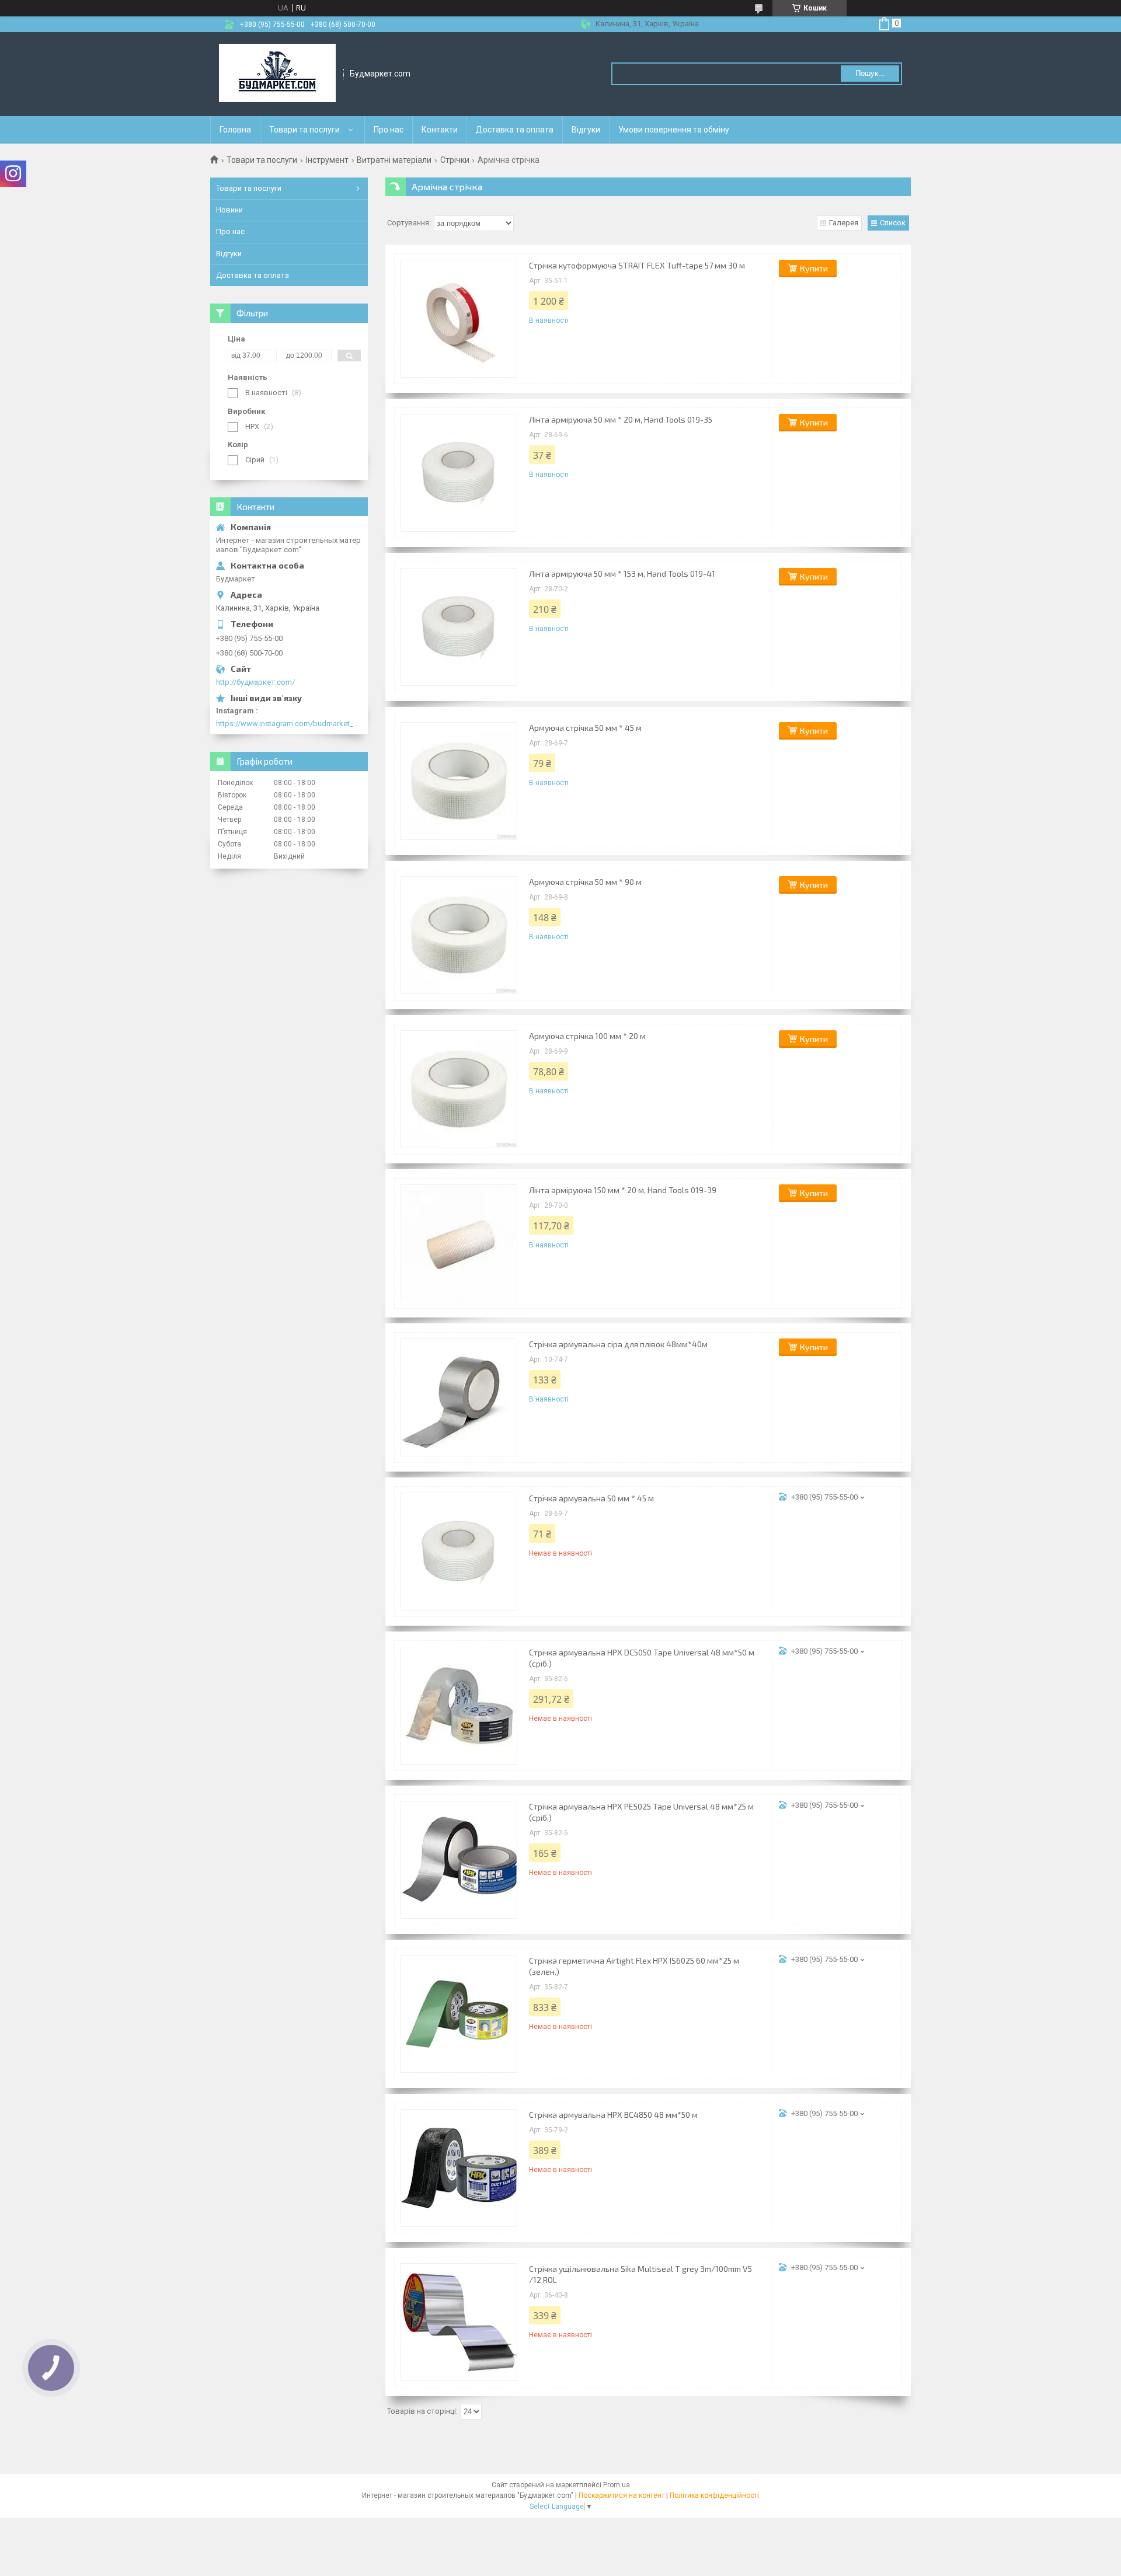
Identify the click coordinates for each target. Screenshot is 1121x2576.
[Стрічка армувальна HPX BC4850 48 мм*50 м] (459, 2168)
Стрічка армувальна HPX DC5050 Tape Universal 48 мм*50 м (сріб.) (642, 1658)
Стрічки (455, 160)
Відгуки (586, 130)
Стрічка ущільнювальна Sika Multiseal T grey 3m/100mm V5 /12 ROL (640, 2274)
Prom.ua (617, 2485)
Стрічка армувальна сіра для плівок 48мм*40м (618, 1344)
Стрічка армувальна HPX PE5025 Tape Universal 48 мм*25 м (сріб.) (641, 1812)
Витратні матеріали (394, 160)
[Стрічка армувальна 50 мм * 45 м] (459, 1552)
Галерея (844, 223)
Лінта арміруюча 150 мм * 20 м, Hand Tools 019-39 (623, 1190)
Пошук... (870, 73)
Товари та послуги (304, 130)
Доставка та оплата (515, 130)
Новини (229, 210)
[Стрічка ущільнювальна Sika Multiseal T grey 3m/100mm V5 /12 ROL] (459, 2322)
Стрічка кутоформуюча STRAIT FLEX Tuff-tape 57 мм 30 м (637, 265)
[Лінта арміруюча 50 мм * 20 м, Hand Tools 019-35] (459, 473)
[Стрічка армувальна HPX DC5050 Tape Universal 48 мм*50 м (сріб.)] (459, 1706)
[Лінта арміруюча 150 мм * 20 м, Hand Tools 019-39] (459, 1243)
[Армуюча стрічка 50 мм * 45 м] (459, 781)
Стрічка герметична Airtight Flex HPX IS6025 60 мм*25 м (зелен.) (634, 1966)
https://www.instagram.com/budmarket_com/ (289, 724)
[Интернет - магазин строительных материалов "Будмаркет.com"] (277, 74)
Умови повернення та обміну (674, 130)
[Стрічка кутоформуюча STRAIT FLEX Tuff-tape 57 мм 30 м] (459, 319)
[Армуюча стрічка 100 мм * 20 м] (459, 1089)
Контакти (440, 130)
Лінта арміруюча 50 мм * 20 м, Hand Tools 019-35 (621, 419)
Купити (814, 268)
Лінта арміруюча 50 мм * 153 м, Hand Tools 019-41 (622, 574)
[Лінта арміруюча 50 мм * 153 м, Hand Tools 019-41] (459, 627)
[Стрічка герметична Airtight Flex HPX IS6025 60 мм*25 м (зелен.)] (459, 2014)
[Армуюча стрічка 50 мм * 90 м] (459, 935)
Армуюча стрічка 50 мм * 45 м (585, 728)
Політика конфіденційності (714, 2495)
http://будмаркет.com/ (255, 682)
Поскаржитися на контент (622, 2495)
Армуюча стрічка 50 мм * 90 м (585, 882)
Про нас (389, 130)
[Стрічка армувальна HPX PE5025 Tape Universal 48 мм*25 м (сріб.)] (459, 1860)
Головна (235, 130)
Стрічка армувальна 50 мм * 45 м (591, 1498)
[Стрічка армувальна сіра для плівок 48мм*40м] (459, 1397)
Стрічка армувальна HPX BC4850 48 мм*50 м (613, 2115)
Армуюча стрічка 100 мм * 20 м (587, 1036)
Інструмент (327, 160)
